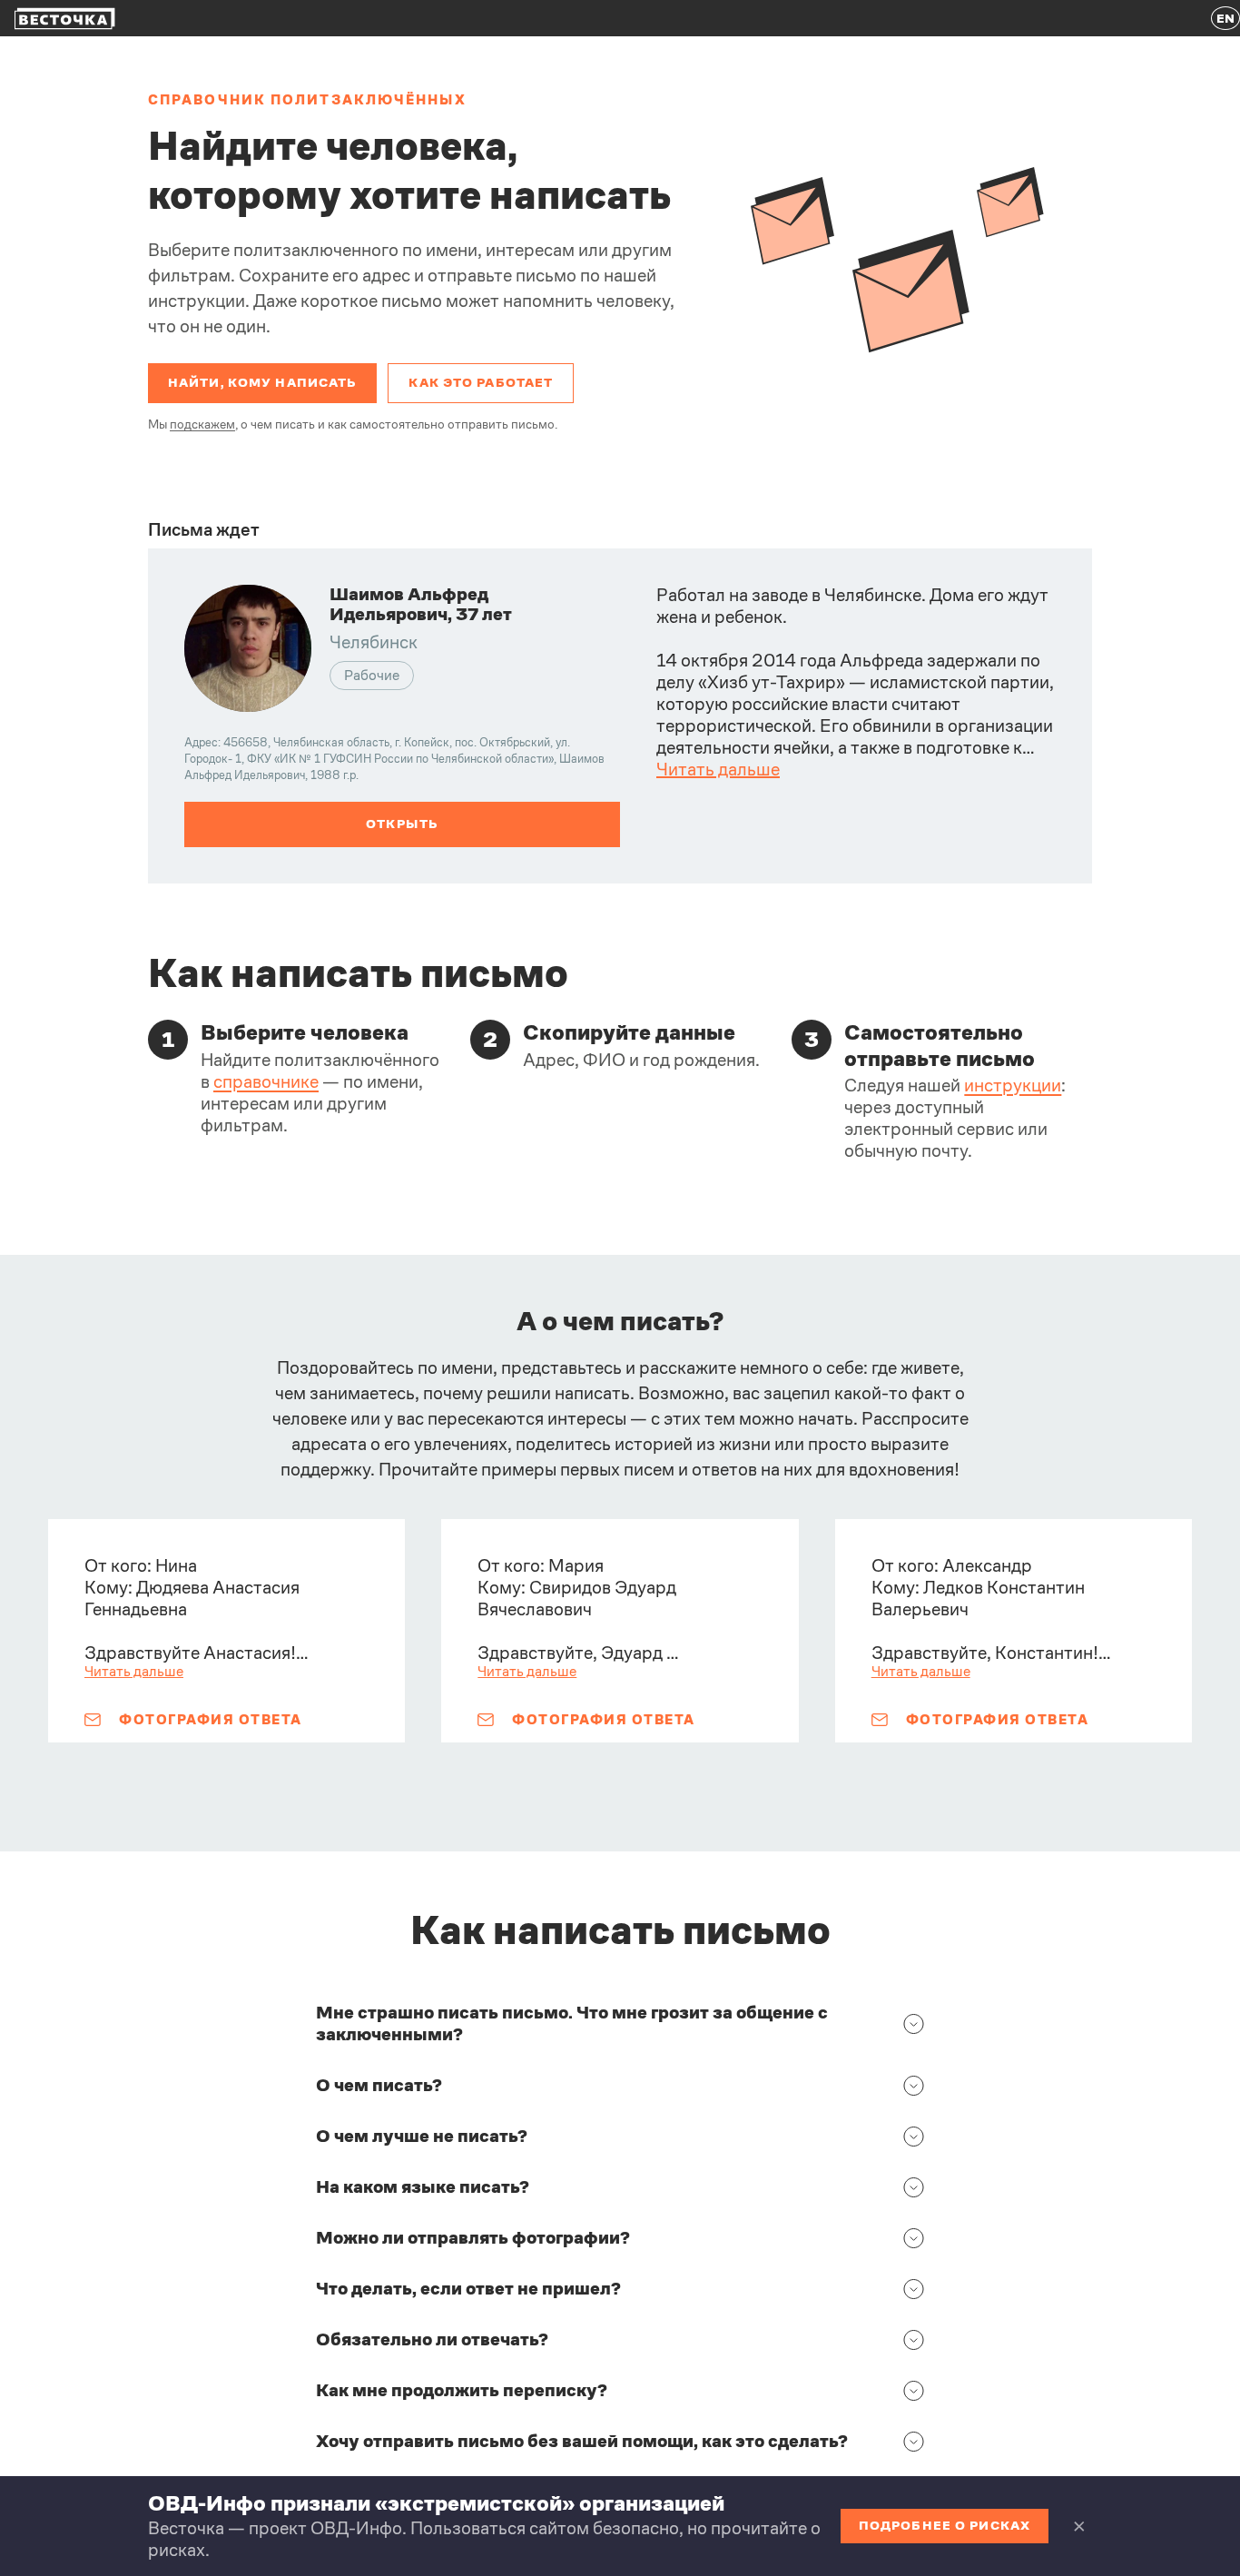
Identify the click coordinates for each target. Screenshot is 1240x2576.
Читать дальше (718, 770)
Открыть (403, 824)
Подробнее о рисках (945, 2525)
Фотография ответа (211, 1719)
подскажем (202, 424)
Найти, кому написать (262, 382)
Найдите (233, 146)
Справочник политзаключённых (307, 99)
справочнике (266, 1082)
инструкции (1013, 1086)
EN (1225, 18)
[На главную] (65, 19)
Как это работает (481, 382)
